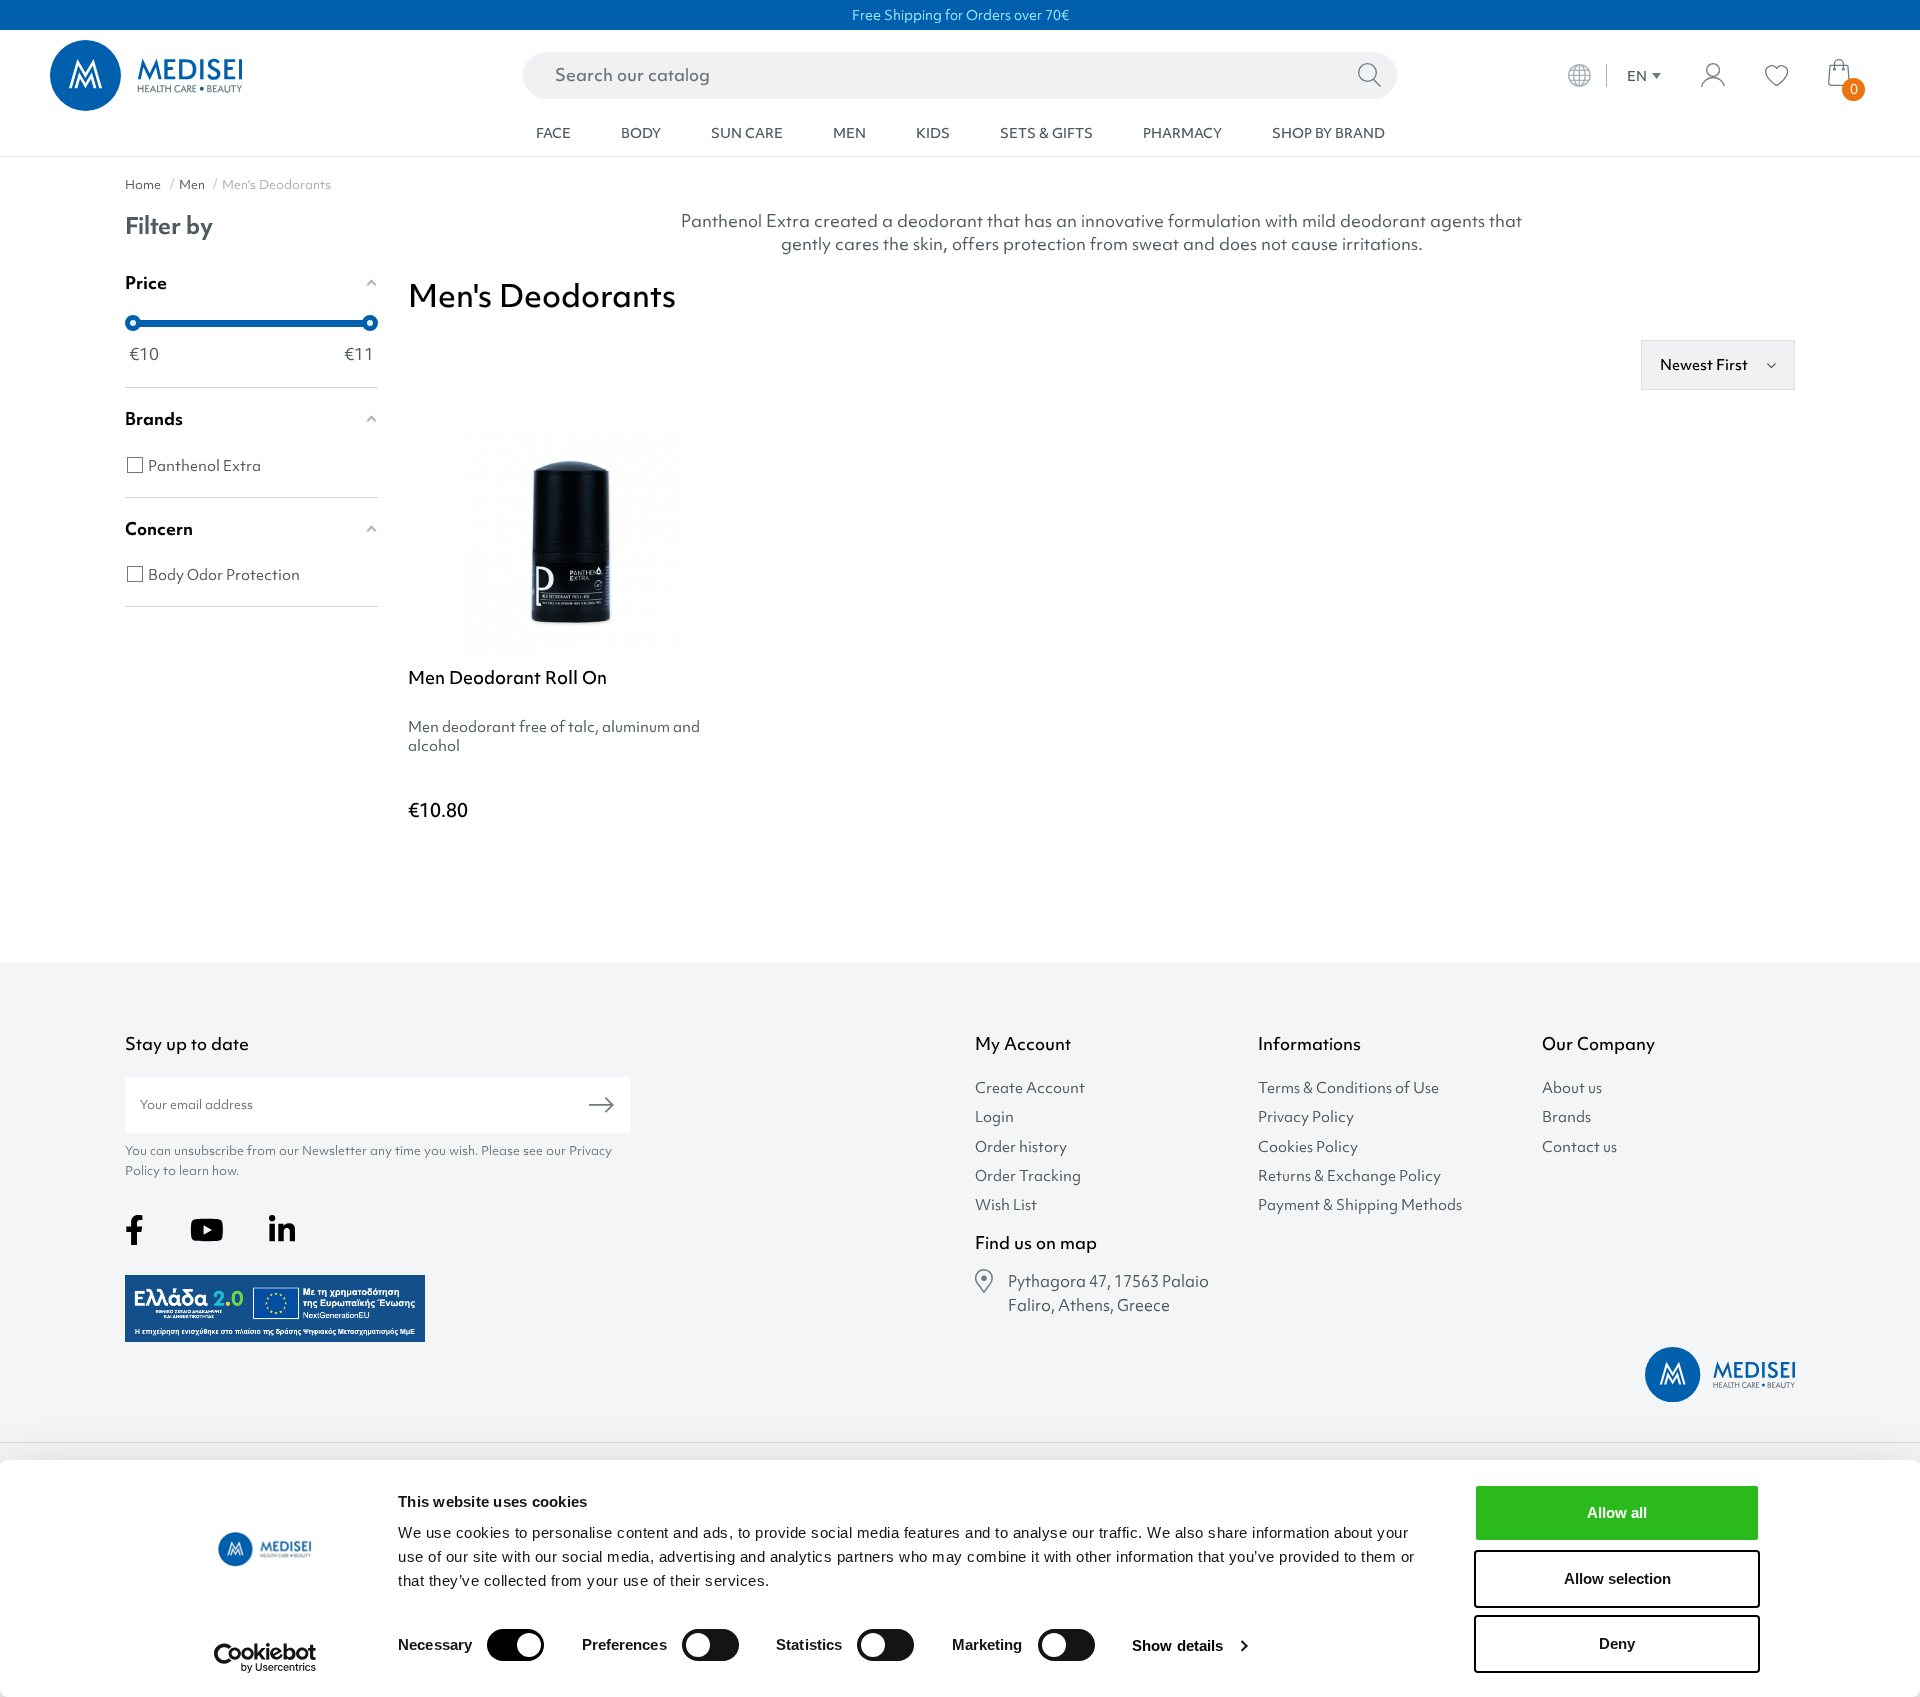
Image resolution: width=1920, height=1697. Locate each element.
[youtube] (207, 1230)
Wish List (1006, 1205)
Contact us (1579, 1147)
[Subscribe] (601, 1105)
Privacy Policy (1306, 1117)
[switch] (710, 1645)
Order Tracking (1028, 1176)
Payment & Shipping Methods (1360, 1205)
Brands (1566, 1117)
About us (1572, 1088)
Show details (1177, 1645)
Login (994, 1117)
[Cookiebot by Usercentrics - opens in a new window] (265, 1658)
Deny (1617, 1643)
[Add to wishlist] (721, 476)
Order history (1021, 1147)
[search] (1369, 76)
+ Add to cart (637, 866)
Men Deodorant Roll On (507, 677)
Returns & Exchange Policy (1349, 1176)
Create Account (1030, 1088)
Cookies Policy (1308, 1147)
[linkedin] (282, 1230)
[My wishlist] (1776, 75)
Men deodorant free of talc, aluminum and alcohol (554, 737)
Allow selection (1617, 1578)
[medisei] (232, 75)
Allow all (1617, 1512)
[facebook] (134, 1230)
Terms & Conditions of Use (1348, 1088)
